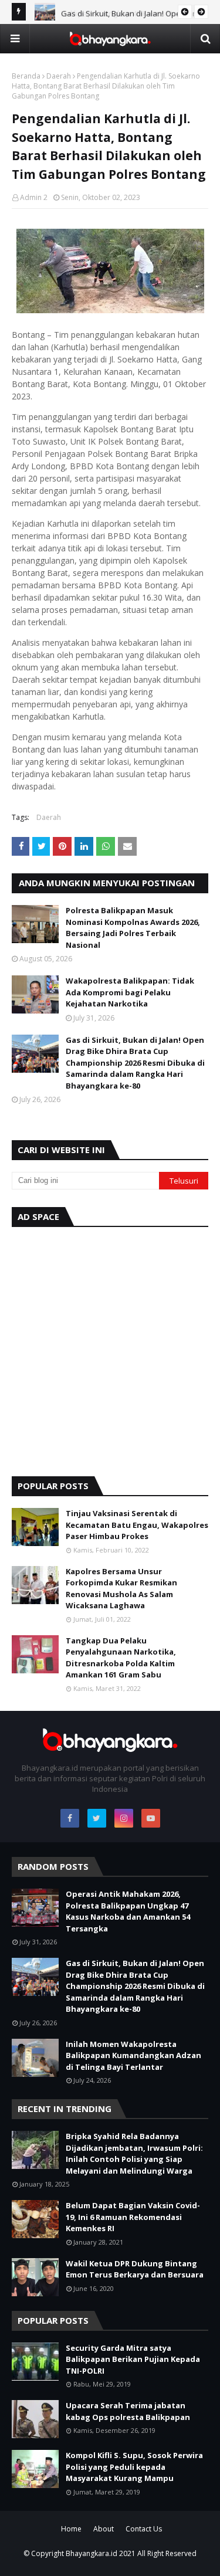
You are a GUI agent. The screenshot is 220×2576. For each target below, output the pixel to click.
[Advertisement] (110, 1349)
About (104, 2529)
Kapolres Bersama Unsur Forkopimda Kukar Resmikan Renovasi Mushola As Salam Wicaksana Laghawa (121, 1589)
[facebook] (70, 1818)
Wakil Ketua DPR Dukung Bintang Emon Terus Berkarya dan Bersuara (135, 2269)
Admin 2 (34, 197)
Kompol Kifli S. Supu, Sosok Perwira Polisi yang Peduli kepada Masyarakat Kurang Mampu (134, 2467)
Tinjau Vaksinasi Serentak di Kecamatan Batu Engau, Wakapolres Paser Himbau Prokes (137, 1525)
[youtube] (151, 1818)
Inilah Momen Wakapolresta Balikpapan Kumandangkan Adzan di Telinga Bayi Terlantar (133, 2055)
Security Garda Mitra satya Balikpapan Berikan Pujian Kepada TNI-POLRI (133, 2359)
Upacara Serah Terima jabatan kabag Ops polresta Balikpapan (128, 2411)
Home (71, 2529)
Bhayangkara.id (92, 2553)
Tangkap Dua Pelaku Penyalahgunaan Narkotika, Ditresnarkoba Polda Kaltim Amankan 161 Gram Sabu (121, 1658)
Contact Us (144, 2529)
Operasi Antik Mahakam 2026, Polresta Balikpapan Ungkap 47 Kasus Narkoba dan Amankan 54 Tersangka (128, 1911)
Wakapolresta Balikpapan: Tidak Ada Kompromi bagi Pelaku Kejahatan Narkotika (130, 992)
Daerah (59, 76)
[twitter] (97, 1818)
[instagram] (124, 1818)
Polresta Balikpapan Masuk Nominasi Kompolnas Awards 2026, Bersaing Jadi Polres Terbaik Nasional (133, 928)
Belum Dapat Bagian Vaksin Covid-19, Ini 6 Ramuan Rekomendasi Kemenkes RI (133, 2217)
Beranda (26, 76)
